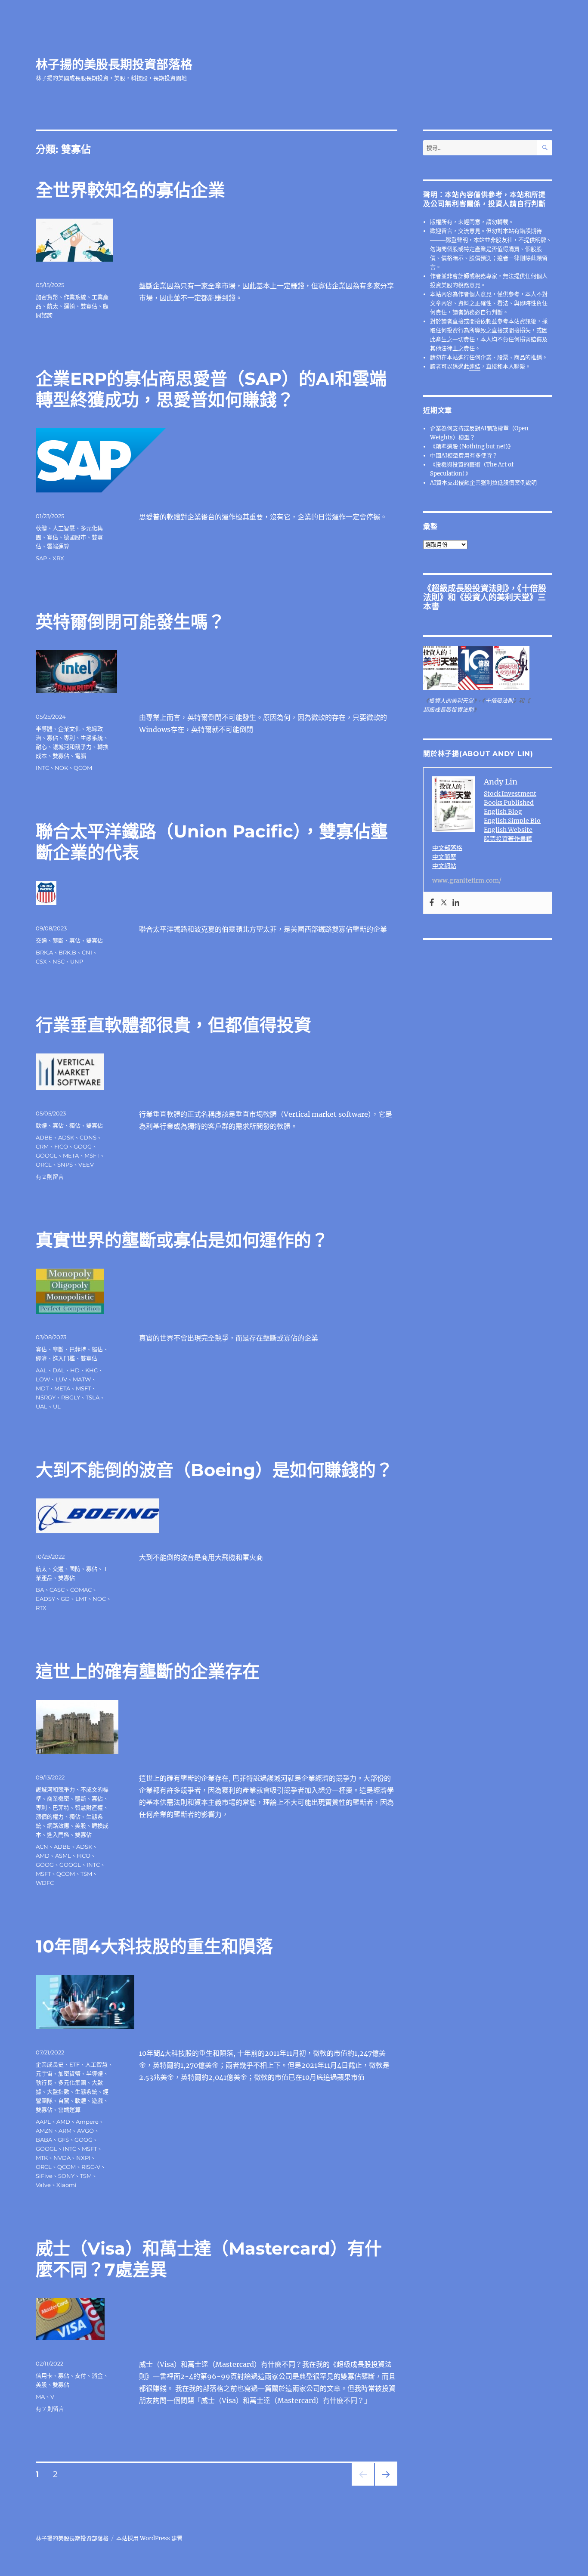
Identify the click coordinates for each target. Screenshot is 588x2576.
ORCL (44, 1164)
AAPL (43, 2122)
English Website (508, 830)
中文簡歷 (444, 857)
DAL (59, 1370)
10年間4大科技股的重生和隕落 (154, 1946)
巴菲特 (78, 1349)
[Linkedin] (456, 903)
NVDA (62, 2158)
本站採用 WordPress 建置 (149, 2538)
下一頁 (383, 2485)
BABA (44, 2140)
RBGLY (71, 1397)
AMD (43, 1856)
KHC (91, 1370)
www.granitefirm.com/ (467, 880)
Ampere (87, 2122)
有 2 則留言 (50, 1177)
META (71, 1155)
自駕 (64, 2100)
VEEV (86, 1164)
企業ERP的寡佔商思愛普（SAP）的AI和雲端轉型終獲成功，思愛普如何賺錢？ (211, 389)
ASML (63, 1856)
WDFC (45, 1883)
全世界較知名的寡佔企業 (130, 190)
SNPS (65, 1164)
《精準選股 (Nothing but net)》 (472, 446)
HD (75, 1370)
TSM (86, 1874)
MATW (82, 1379)
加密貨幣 (47, 297)
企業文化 (69, 729)
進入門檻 (64, 1358)
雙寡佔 (89, 306)
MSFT (92, 1155)
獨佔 (75, 1125)
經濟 (41, 1358)
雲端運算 (58, 546)
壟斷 (58, 940)
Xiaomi (67, 2185)
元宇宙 (44, 2073)
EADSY (45, 1599)
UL (57, 1406)
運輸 (69, 306)
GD (65, 1599)
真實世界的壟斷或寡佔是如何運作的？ (182, 1240)
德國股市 (75, 537)
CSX (41, 961)
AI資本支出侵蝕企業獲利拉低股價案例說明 (483, 483)
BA (40, 1590)
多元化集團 (72, 2082)
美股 (80, 1825)
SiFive (44, 2176)
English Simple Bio (512, 821)
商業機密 (58, 1798)
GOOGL (46, 1155)
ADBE (44, 1137)
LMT (81, 1599)
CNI (87, 952)
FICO (61, 1146)
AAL (41, 1370)
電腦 (80, 756)
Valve (43, 2185)
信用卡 (44, 2375)
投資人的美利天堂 (497, 597)
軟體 (41, 528)
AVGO (85, 2131)
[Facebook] (432, 903)
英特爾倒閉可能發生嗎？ (130, 622)
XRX (58, 558)
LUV (61, 1379)
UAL (42, 1406)
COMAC (81, 1590)
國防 (75, 1569)
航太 (53, 306)
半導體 (44, 729)
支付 (80, 2375)
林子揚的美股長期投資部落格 (114, 65)
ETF (74, 2064)
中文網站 (444, 866)
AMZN (44, 2131)
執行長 (44, 2082)
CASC (57, 1590)
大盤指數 (58, 2091)
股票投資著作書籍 (508, 839)
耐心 (41, 747)
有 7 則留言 (50, 2409)
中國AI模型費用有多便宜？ (464, 456)
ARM (65, 2131)
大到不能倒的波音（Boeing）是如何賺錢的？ (214, 1470)
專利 (69, 738)
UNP (77, 961)
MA (40, 2397)
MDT (42, 1388)
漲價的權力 (50, 1816)
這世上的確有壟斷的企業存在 (148, 1671)
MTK (42, 2158)
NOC (99, 1599)
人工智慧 (64, 528)
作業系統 (75, 297)
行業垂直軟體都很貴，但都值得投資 (173, 1025)
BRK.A (44, 952)
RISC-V (91, 2167)
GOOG (83, 1146)
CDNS (88, 1137)
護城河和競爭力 (72, 747)
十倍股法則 (499, 701)
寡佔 (53, 537)
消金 (97, 2375)
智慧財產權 (89, 1807)
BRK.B (67, 952)
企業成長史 (50, 2064)
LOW (43, 1379)
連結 (475, 366)
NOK (61, 768)
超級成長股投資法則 (468, 588)
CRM (42, 1146)
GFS (63, 2140)
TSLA (93, 1397)
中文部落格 (447, 848)
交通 (41, 940)
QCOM (83, 768)
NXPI (83, 2158)
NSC (59, 961)
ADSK (66, 1137)
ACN (42, 1847)
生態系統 (92, 738)
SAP (41, 558)
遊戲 (97, 2100)
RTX (41, 1608)
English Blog (503, 812)
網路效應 (58, 1825)
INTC (42, 768)
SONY (66, 2176)
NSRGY (46, 1397)
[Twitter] (444, 903)
